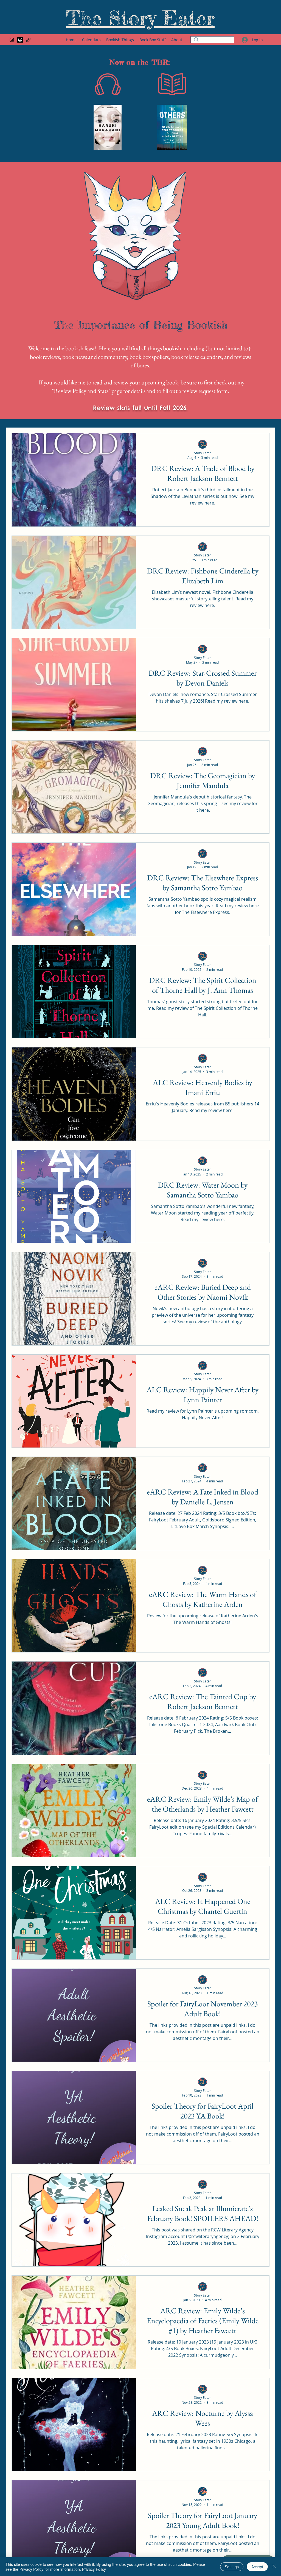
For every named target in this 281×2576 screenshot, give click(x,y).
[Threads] (20, 40)
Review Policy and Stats (81, 391)
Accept (257, 2567)
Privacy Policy (94, 2569)
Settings (232, 2567)
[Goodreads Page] (28, 40)
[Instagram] (12, 40)
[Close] (274, 2567)
